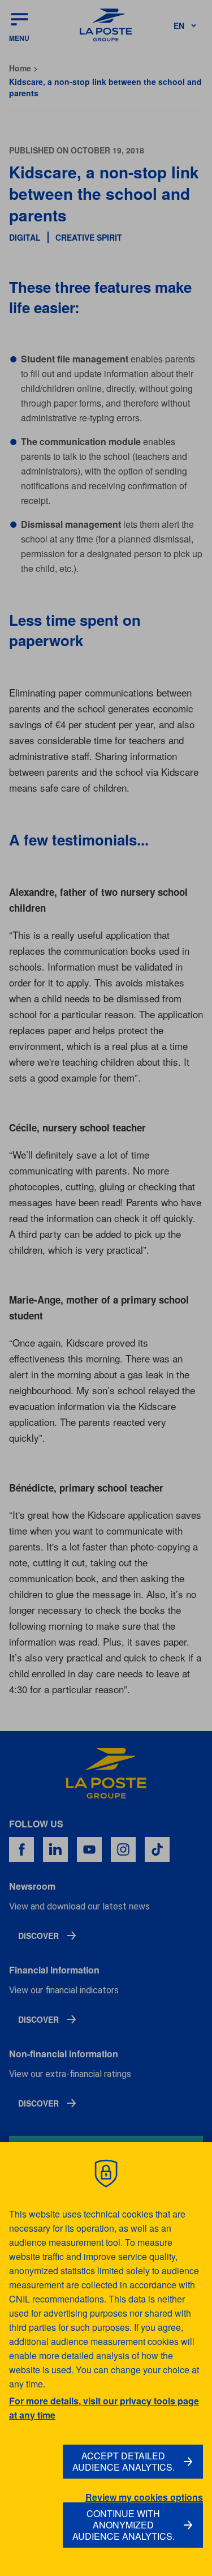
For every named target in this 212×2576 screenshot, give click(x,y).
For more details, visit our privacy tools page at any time (104, 2408)
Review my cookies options (144, 2497)
